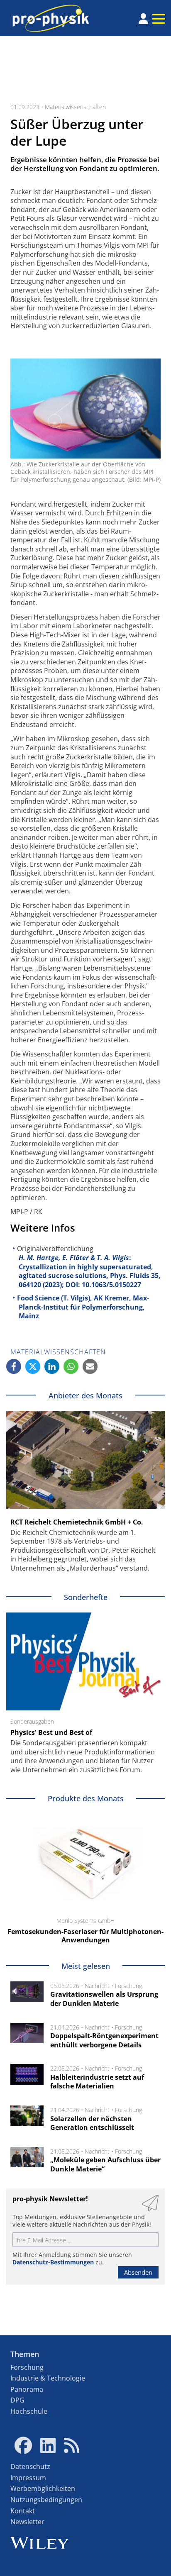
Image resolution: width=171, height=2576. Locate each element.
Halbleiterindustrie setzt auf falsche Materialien (97, 2082)
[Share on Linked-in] (52, 1366)
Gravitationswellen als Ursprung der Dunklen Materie (104, 1999)
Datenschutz (30, 2466)
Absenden (138, 2272)
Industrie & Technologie (48, 2378)
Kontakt (23, 2511)
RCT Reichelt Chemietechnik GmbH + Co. (77, 1522)
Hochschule (29, 2411)
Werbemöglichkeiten (43, 2488)
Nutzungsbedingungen (46, 2500)
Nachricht (97, 1986)
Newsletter (27, 2522)
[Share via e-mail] (90, 1366)
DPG (17, 2400)
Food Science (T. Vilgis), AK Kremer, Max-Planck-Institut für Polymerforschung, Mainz (83, 1307)
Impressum (28, 2478)
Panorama (27, 2389)
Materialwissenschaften (75, 107)
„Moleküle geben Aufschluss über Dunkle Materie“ (105, 2164)
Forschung (128, 1986)
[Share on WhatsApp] (71, 1366)
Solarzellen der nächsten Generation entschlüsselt (92, 2123)
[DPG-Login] (143, 19)
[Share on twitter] (33, 1366)
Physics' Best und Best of (51, 1732)
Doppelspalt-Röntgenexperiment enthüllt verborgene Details (104, 2040)
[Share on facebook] (14, 1366)
